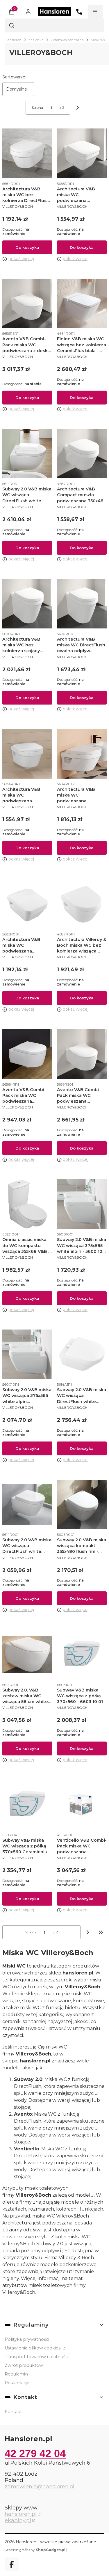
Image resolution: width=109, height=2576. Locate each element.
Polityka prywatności (27, 2339)
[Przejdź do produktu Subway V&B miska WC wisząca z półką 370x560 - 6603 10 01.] (82, 1654)
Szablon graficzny (35, 2550)
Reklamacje (17, 2383)
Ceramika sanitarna (67, 40)
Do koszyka (27, 247)
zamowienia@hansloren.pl (40, 2487)
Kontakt (13, 2412)
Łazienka (36, 40)
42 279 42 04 (35, 2453)
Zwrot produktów (24, 2365)
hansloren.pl (21, 2514)
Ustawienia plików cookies (33, 2348)
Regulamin (16, 2374)
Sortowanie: (14, 77)
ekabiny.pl (18, 2520)
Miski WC (99, 40)
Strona (37, 107)
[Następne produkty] (88, 1932)
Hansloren (13, 40)
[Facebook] (12, 2564)
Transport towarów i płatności (37, 2357)
